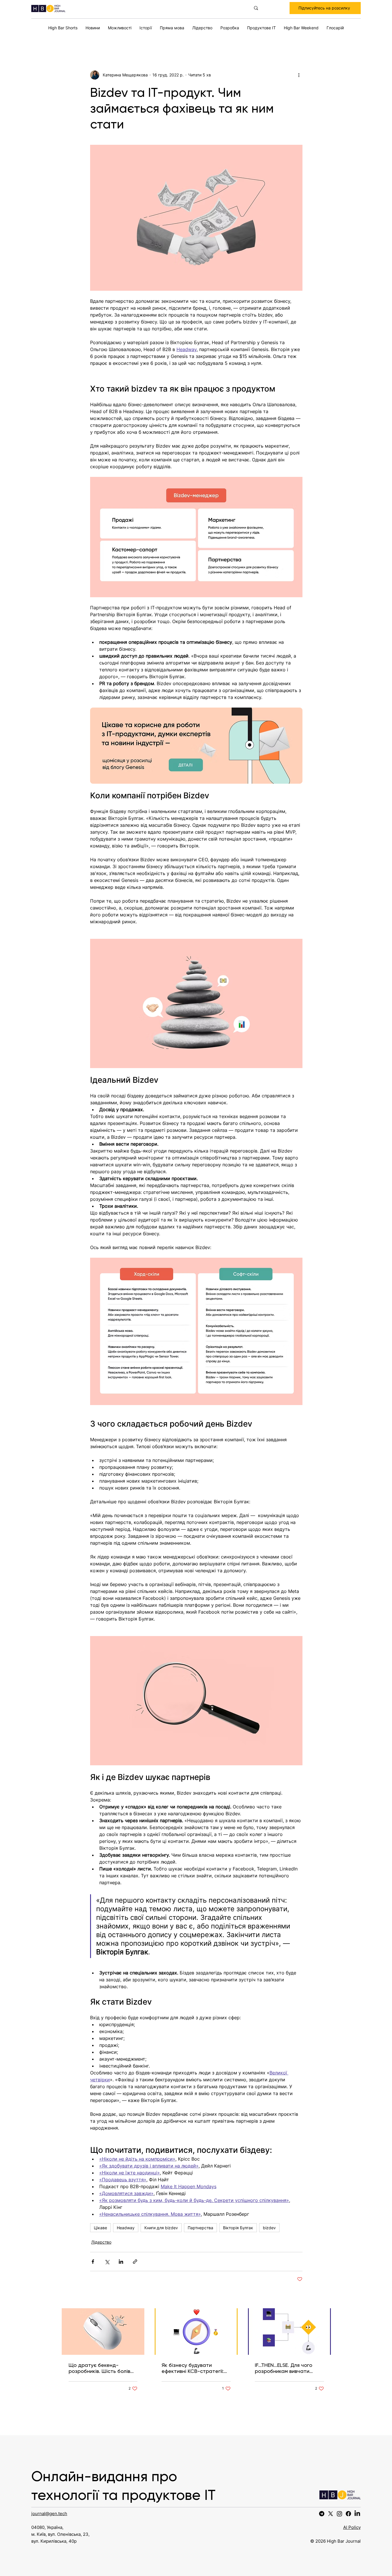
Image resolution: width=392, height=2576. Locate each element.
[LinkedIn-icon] (357, 2514)
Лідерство (101, 2242)
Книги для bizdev (161, 2228)
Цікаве (100, 2228)
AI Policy (352, 2527)
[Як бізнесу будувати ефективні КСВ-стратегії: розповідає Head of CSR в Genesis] (196, 2332)
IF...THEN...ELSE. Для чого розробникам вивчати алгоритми (284, 2368)
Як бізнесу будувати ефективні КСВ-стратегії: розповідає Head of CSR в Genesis (194, 2368)
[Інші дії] (299, 75)
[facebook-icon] (348, 2514)
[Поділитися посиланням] (135, 2262)
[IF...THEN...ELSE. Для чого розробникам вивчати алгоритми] (289, 2332)
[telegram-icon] (322, 2514)
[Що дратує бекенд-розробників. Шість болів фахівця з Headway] (103, 2332)
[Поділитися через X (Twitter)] (107, 2262)
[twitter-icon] (331, 2514)
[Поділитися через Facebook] (93, 2262)
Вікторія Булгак (238, 2228)
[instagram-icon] (339, 2514)
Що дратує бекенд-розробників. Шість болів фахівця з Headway (99, 2368)
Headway (126, 2228)
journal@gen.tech (49, 2514)
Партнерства (200, 2228)
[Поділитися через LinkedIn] (121, 2262)
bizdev (269, 2228)
